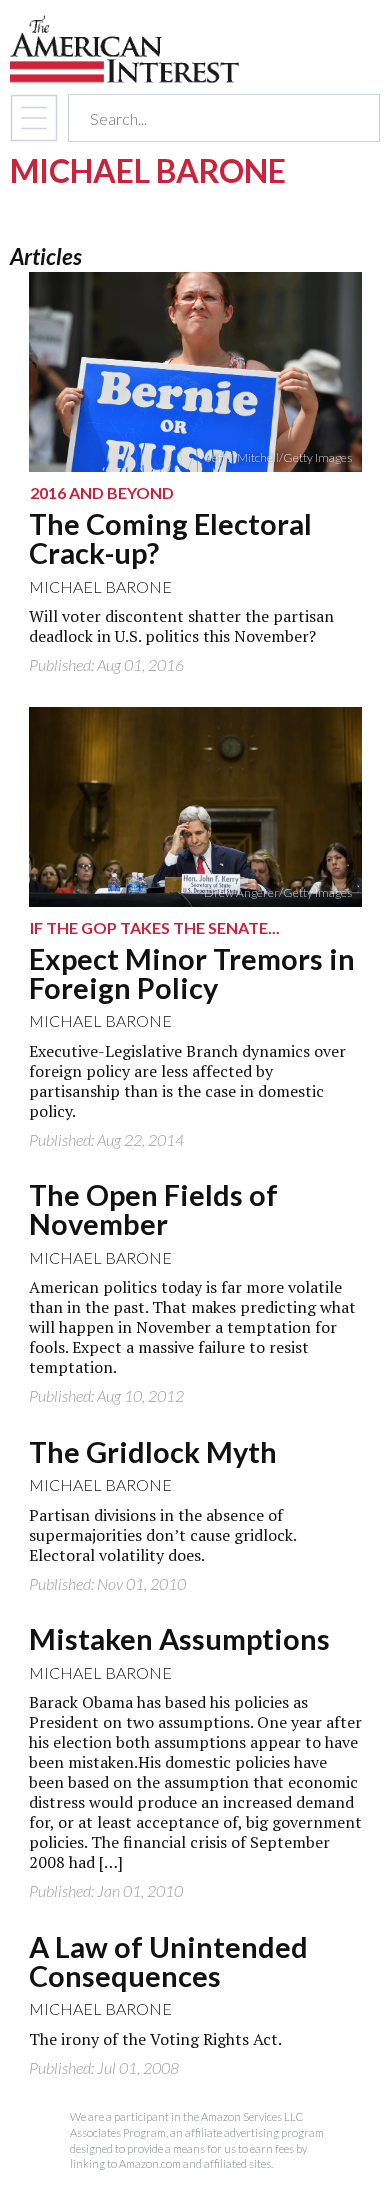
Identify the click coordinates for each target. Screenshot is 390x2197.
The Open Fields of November (153, 1209)
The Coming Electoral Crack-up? (170, 538)
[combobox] (206, 118)
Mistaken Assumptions (179, 1639)
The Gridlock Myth (153, 1452)
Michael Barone (100, 586)
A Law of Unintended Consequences (168, 1961)
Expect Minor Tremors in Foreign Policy (192, 973)
